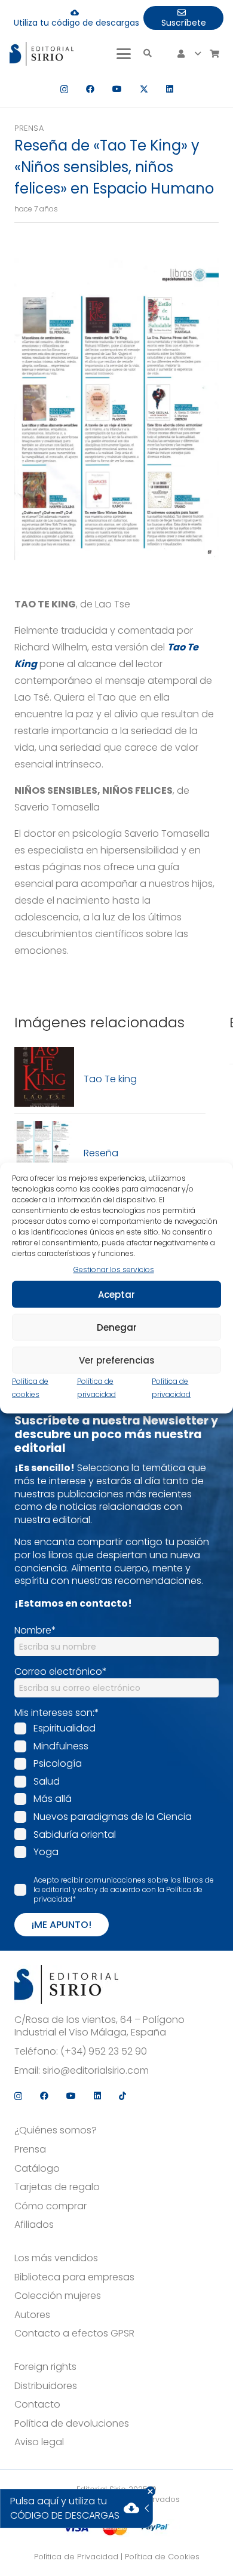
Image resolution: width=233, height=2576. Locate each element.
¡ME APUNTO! (62, 1925)
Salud (47, 1781)
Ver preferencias (117, 1360)
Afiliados (34, 2225)
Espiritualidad (65, 1728)
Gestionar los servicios (114, 1269)
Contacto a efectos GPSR (74, 2334)
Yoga (46, 1852)
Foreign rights (45, 2367)
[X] (144, 89)
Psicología (58, 1763)
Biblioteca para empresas (74, 2277)
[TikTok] (122, 2096)
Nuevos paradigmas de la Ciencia (113, 1817)
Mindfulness (61, 1746)
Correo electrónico (61, 1671)
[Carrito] (214, 54)
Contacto (37, 2405)
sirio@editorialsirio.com (96, 2071)
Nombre (35, 1630)
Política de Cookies (162, 2557)
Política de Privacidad (76, 2557)
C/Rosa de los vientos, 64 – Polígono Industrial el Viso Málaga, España (99, 2026)
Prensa (29, 128)
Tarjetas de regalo (57, 2187)
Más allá (53, 1799)
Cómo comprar (50, 2206)
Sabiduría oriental (75, 1834)
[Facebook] (90, 89)
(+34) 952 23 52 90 (104, 2052)
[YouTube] (117, 89)
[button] (124, 54)
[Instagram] (64, 89)
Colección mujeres (58, 2296)
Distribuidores (46, 2386)
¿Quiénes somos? (56, 2130)
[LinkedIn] (170, 89)
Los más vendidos (56, 2258)
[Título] (44, 1079)
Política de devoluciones (72, 2424)
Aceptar (116, 1294)
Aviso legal (39, 2442)
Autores (32, 2315)
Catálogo (37, 2169)
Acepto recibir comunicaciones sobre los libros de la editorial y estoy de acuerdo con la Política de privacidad (124, 1889)
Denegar (117, 1327)
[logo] (42, 54)
